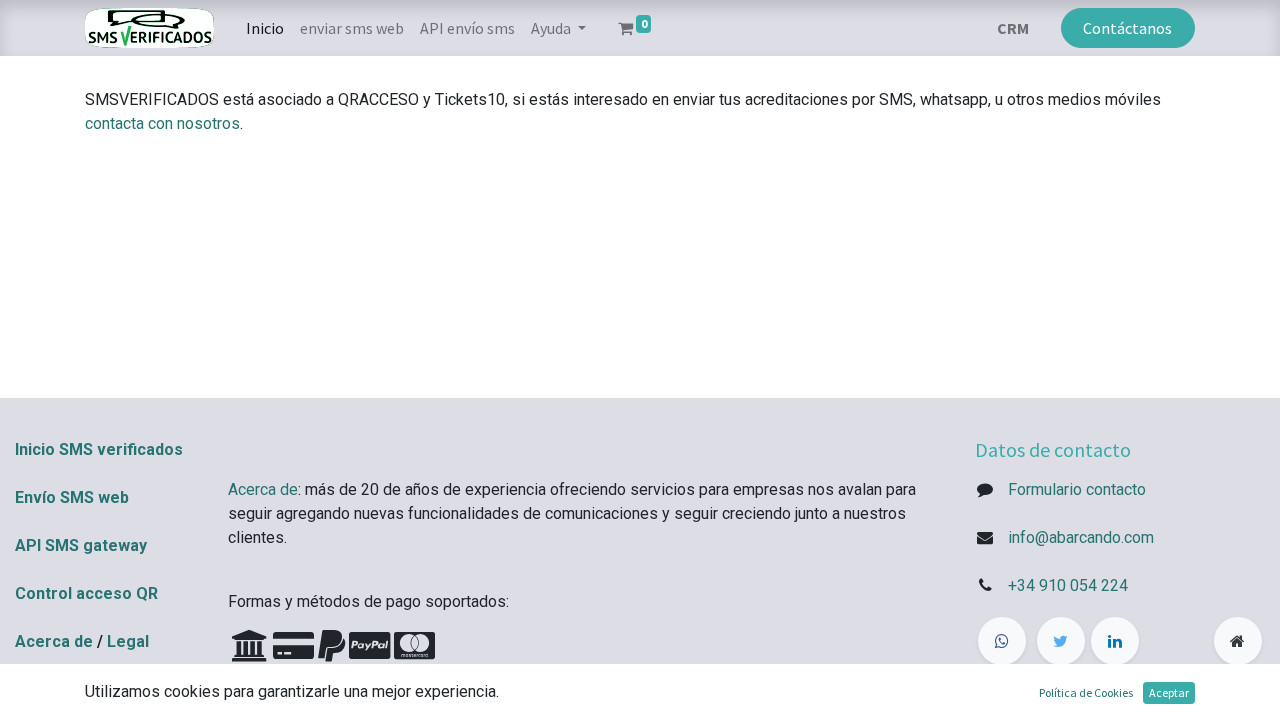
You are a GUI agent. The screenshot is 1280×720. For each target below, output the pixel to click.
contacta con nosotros (162, 123)
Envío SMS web (72, 497)
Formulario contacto (1077, 489)
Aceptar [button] (1169, 692)
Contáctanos (1127, 28)
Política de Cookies (1086, 692)
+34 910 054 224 (1068, 585)
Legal (128, 641)
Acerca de (54, 641)
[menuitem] (265, 28)
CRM (1013, 28)
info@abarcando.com (1081, 537)
